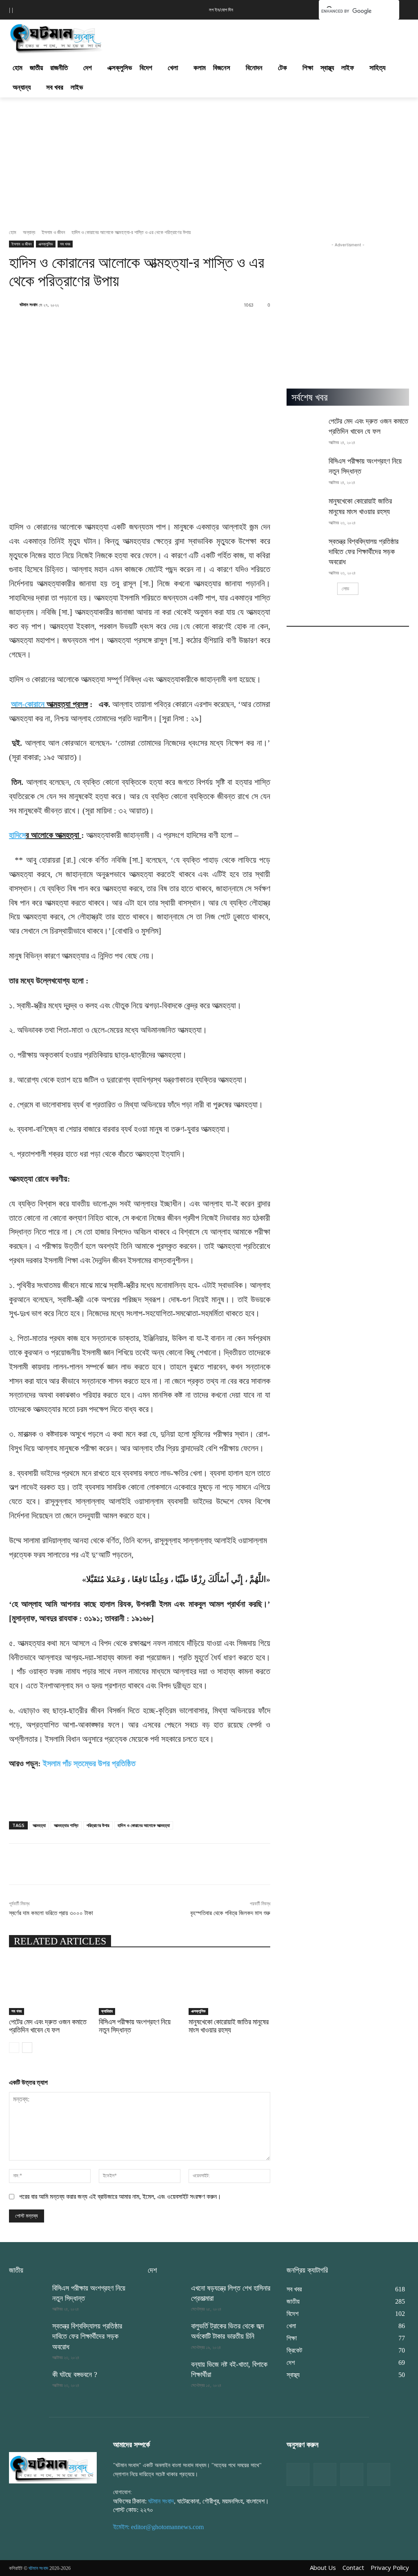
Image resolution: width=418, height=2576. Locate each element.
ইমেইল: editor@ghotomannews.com (158, 2527)
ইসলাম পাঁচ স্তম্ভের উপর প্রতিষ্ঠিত (89, 1763)
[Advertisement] (200, 36)
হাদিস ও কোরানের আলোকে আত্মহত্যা (144, 1825)
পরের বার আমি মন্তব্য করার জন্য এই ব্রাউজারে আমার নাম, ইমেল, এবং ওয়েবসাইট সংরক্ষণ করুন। (120, 2197)
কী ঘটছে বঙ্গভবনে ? (75, 2375)
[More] (290, 1864)
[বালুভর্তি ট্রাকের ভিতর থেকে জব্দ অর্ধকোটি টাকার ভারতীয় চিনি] (166, 2334)
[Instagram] (352, 2474)
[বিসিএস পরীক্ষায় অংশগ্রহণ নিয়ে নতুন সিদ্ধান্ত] (140, 1986)
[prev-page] (14, 2048)
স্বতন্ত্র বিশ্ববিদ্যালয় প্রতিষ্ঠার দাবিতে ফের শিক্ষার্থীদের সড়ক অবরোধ (364, 552)
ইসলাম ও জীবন (53, 232)
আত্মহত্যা (39, 1825)
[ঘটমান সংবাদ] (57, 37)
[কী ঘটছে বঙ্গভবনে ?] (27, 2383)
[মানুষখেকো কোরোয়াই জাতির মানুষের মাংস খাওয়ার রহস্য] (229, 1986)
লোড (345, 589)
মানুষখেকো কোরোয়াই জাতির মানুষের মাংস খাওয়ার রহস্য (229, 2026)
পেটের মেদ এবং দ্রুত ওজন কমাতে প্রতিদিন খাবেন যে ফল (48, 2026)
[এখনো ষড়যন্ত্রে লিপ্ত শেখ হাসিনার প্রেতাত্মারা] (166, 2296)
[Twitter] (325, 2474)
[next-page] (27, 2048)
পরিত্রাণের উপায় (98, 1825)
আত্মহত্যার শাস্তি (66, 1825)
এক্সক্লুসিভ (46, 244)
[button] (300, 9)
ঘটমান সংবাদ (29, 304)
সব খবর (65, 244)
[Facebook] (298, 2474)
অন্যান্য (29, 232)
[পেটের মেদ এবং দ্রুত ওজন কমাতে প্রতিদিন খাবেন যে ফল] (50, 1986)
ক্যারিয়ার (107, 2011)
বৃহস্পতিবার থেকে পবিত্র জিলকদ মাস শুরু (230, 1913)
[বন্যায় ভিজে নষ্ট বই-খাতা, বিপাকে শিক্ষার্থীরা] (166, 2372)
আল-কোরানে (28, 704)
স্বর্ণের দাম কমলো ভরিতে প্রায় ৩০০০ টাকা (51, 1913)
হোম (13, 232)
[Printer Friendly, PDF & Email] (22, 1805)
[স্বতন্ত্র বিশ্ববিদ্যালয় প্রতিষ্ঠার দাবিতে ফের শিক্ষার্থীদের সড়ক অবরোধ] (305, 549)
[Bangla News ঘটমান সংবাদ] (53, 2468)
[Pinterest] (379, 2474)
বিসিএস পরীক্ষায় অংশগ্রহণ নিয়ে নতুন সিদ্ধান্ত (135, 2026)
